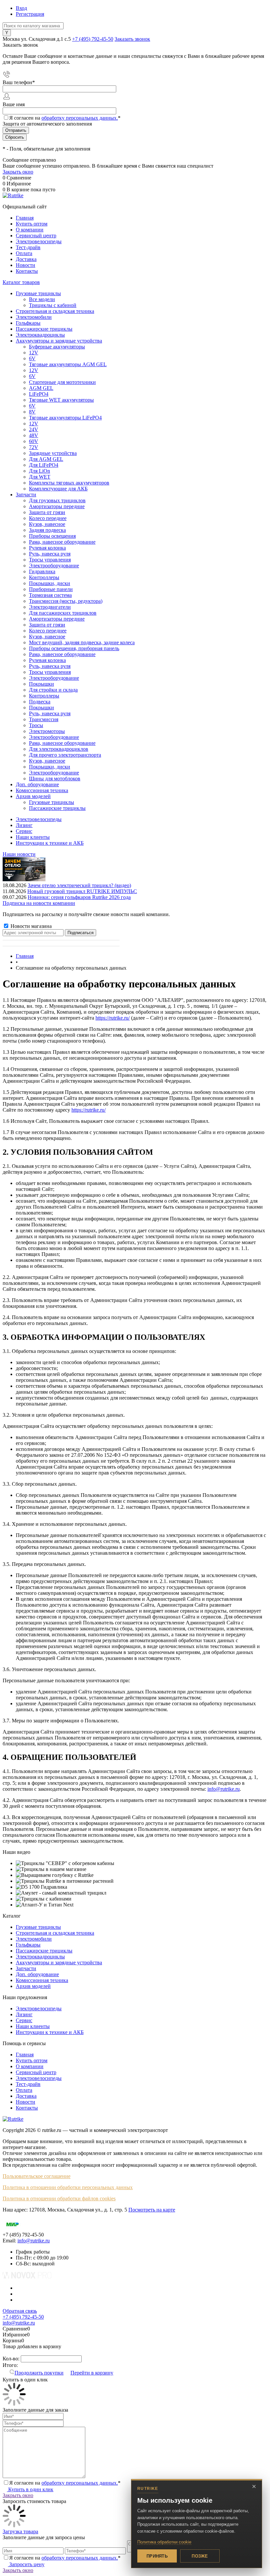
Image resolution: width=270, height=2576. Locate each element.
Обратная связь (20, 2311)
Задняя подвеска (47, 530)
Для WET (40, 477)
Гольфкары (28, 1945)
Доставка (26, 259)
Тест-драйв (28, 247)
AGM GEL (41, 388)
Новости (26, 265)
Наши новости (19, 854)
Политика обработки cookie (164, 2542)
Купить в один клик (30, 2489)
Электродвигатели (50, 607)
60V (34, 441)
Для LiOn (40, 471)
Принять (157, 2556)
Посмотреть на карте (152, 2210)
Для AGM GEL (46, 459)
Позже (200, 2556)
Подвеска (40, 702)
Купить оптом (32, 224)
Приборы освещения (52, 536)
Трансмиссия (44, 719)
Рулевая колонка (47, 548)
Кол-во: (12, 2359)
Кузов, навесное (47, 524)
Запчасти (26, 1968)
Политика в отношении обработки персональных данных (68, 2187)
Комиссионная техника (42, 1980)
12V (34, 353)
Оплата (24, 253)
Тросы (36, 725)
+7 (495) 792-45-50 (93, 39)
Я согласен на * (65, 2483)
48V (34, 435)
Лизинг (24, 825)
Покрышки (41, 684)
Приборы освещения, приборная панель (74, 648)
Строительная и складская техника (55, 1933)
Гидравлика (42, 571)
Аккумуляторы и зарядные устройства (59, 1962)
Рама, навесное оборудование (62, 542)
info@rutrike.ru (224, 1789)
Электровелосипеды (39, 241)
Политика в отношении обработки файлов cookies (59, 2198)
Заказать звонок (132, 39)
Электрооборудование (54, 566)
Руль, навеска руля (50, 554)
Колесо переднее (48, 518)
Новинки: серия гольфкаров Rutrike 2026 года (79, 897)
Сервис (24, 831)
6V (32, 358)
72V (34, 447)
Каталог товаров (21, 282)
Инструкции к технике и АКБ (50, 843)
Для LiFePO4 (44, 465)
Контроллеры (44, 577)
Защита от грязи (47, 512)
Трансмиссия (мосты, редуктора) (66, 601)
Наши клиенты (33, 837)
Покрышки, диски (50, 583)
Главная (25, 218)
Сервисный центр (36, 236)
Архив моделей (33, 1986)
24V (34, 429)
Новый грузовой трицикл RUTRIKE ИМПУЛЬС (82, 891)
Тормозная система (50, 595)
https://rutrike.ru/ (113, 1018)
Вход (21, 8)
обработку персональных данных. (80, 118)
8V (32, 412)
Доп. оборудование (37, 1974)
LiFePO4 (39, 394)
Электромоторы (47, 731)
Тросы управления (50, 560)
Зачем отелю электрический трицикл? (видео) (79, 885)
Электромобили (34, 1939)
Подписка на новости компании (39, 903)
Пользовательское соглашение (37, 2176)
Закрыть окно (18, 172)
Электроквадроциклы (40, 1957)
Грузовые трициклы (38, 1927)
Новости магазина (30, 926)
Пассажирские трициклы (44, 1951)
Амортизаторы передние (57, 506)
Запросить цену (26, 2564)
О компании (30, 230)
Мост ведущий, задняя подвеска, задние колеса (82, 642)
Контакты (27, 271)
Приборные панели (51, 589)
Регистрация (30, 14)
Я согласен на (65, 118)
